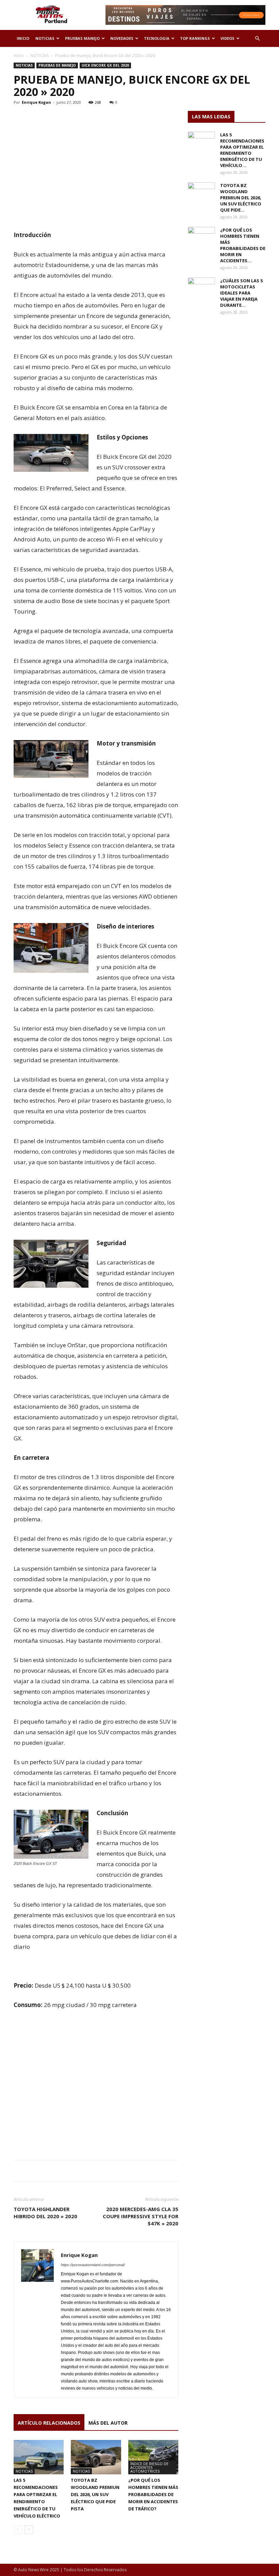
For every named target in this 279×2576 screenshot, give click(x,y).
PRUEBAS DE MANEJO (57, 65)
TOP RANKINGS (195, 38)
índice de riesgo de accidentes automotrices (149, 2467)
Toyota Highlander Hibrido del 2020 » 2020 (45, 2213)
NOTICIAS (45, 38)
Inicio (19, 56)
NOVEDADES (122, 38)
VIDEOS (227, 38)
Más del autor (108, 2423)
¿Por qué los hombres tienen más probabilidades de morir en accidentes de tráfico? (153, 2494)
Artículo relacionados (49, 2423)
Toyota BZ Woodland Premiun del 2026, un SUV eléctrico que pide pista (95, 2494)
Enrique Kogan (36, 102)
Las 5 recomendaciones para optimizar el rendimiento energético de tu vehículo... (242, 150)
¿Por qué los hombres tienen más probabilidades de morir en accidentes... (243, 245)
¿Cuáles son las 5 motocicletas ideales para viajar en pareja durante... (241, 293)
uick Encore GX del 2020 (105, 65)
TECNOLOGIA (157, 38)
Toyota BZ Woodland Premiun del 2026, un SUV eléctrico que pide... (241, 198)
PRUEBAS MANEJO (82, 38)
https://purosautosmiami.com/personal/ (93, 2265)
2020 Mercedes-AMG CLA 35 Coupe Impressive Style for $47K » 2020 (141, 2216)
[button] (257, 39)
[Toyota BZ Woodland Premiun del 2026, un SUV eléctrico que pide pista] (96, 2457)
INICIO (23, 38)
